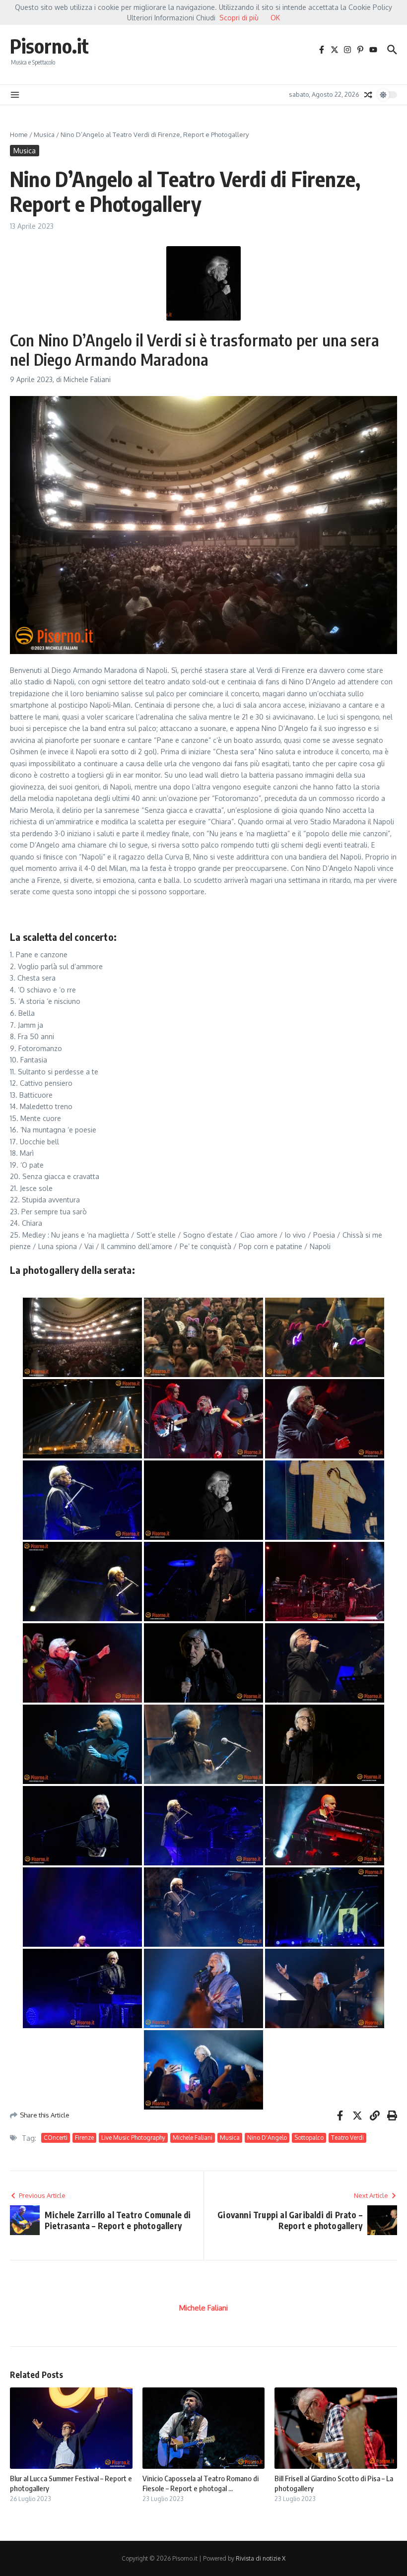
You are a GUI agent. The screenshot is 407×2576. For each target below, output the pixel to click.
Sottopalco (309, 2138)
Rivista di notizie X (261, 2558)
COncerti (56, 2138)
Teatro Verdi (347, 2138)
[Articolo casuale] (368, 95)
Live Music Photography (133, 2138)
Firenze (84, 2138)
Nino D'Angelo (267, 2138)
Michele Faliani (193, 2138)
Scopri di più (239, 18)
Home (19, 134)
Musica (44, 134)
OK (275, 18)
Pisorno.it (49, 46)
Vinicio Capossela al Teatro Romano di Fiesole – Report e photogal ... (201, 2483)
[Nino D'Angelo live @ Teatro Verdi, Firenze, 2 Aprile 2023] (82, 1337)
